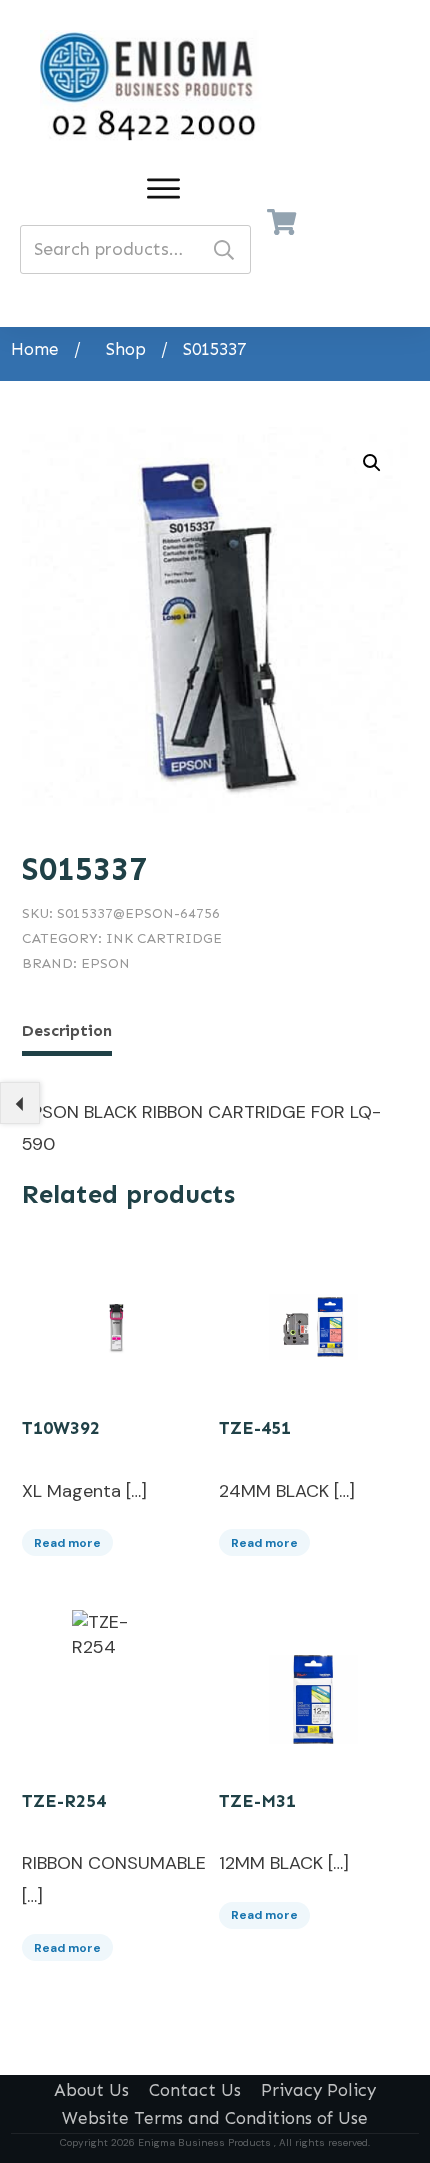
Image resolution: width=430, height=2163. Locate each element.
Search (224, 249)
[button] (372, 463)
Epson (105, 963)
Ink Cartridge (164, 938)
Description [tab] (67, 1030)
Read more (67, 1543)
